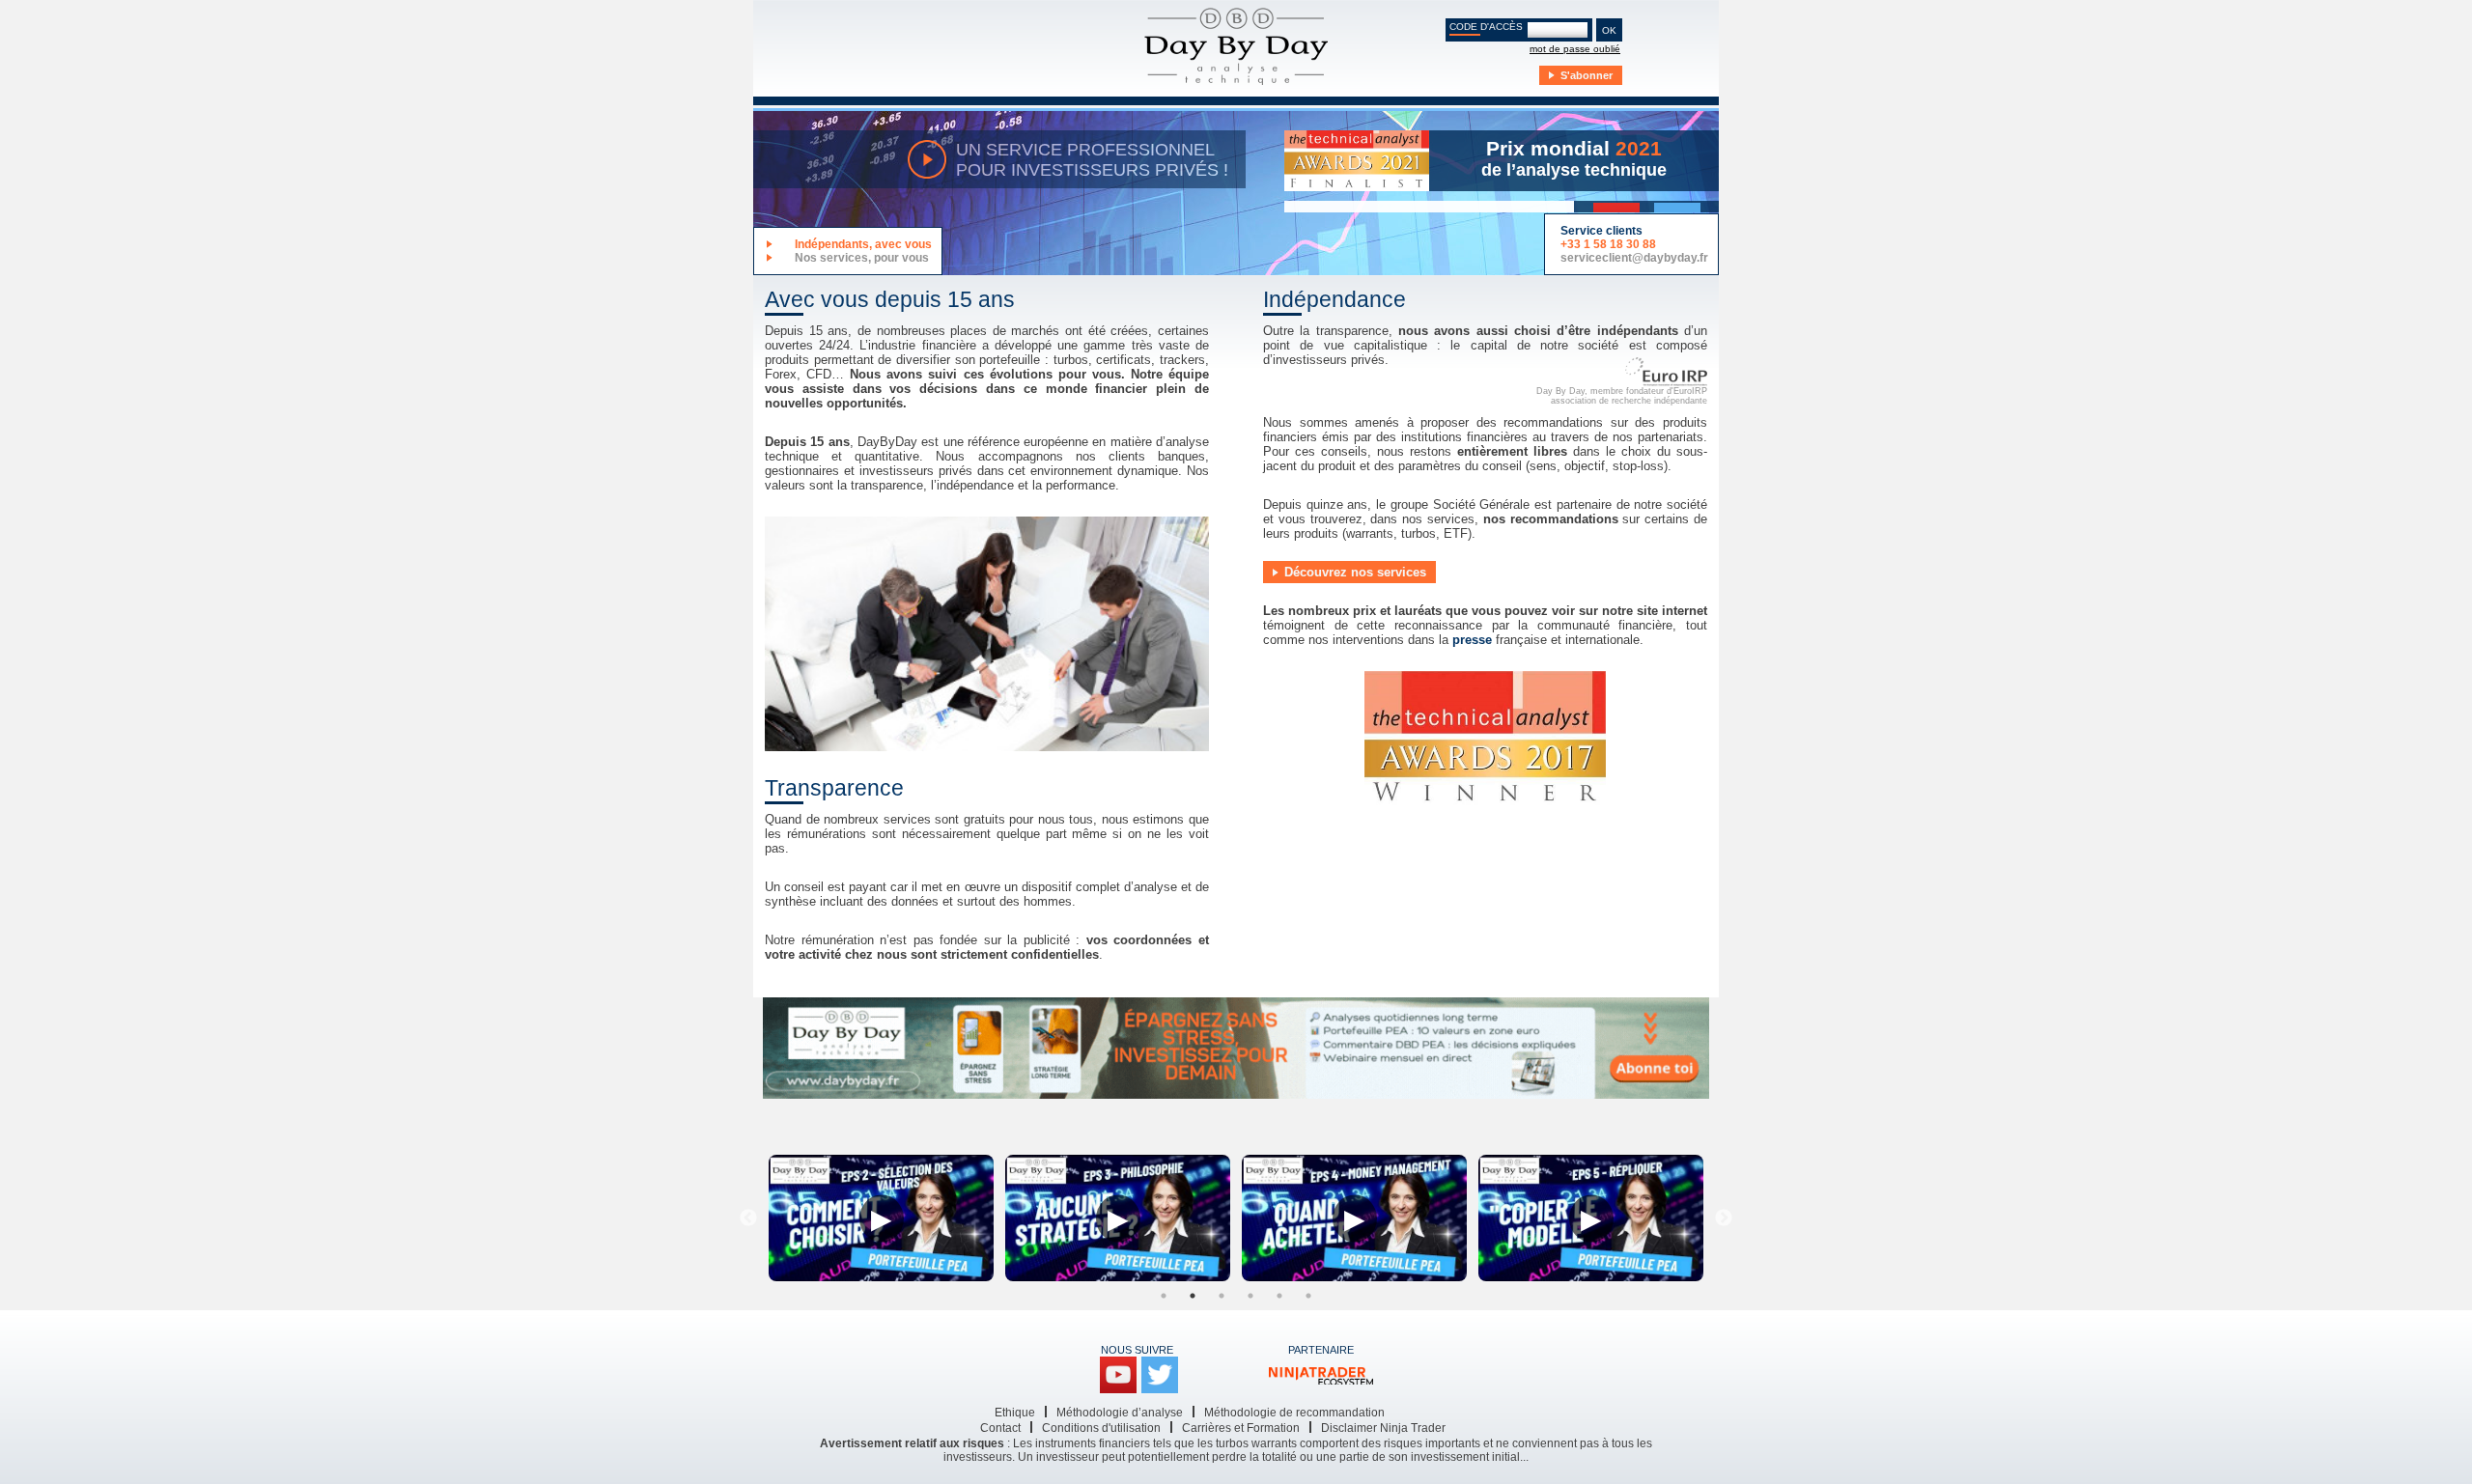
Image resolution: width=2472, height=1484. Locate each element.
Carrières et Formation (1241, 1428)
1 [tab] (1164, 1296)
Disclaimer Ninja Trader (1383, 1428)
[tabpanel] (881, 1218)
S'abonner (1587, 75)
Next (1724, 1218)
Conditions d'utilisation (1101, 1428)
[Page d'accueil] (1236, 48)
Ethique (1015, 1413)
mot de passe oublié (1575, 49)
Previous (748, 1218)
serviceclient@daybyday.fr (1634, 258)
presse (1472, 640)
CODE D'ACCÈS (1486, 27)
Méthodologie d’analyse (1120, 1413)
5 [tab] (1279, 1296)
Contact (1000, 1428)
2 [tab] (1193, 1296)
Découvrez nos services (1355, 572)
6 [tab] (1308, 1296)
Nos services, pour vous (862, 258)
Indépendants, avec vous (863, 244)
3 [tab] (1222, 1296)
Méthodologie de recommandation (1294, 1413)
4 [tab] (1250, 1296)
